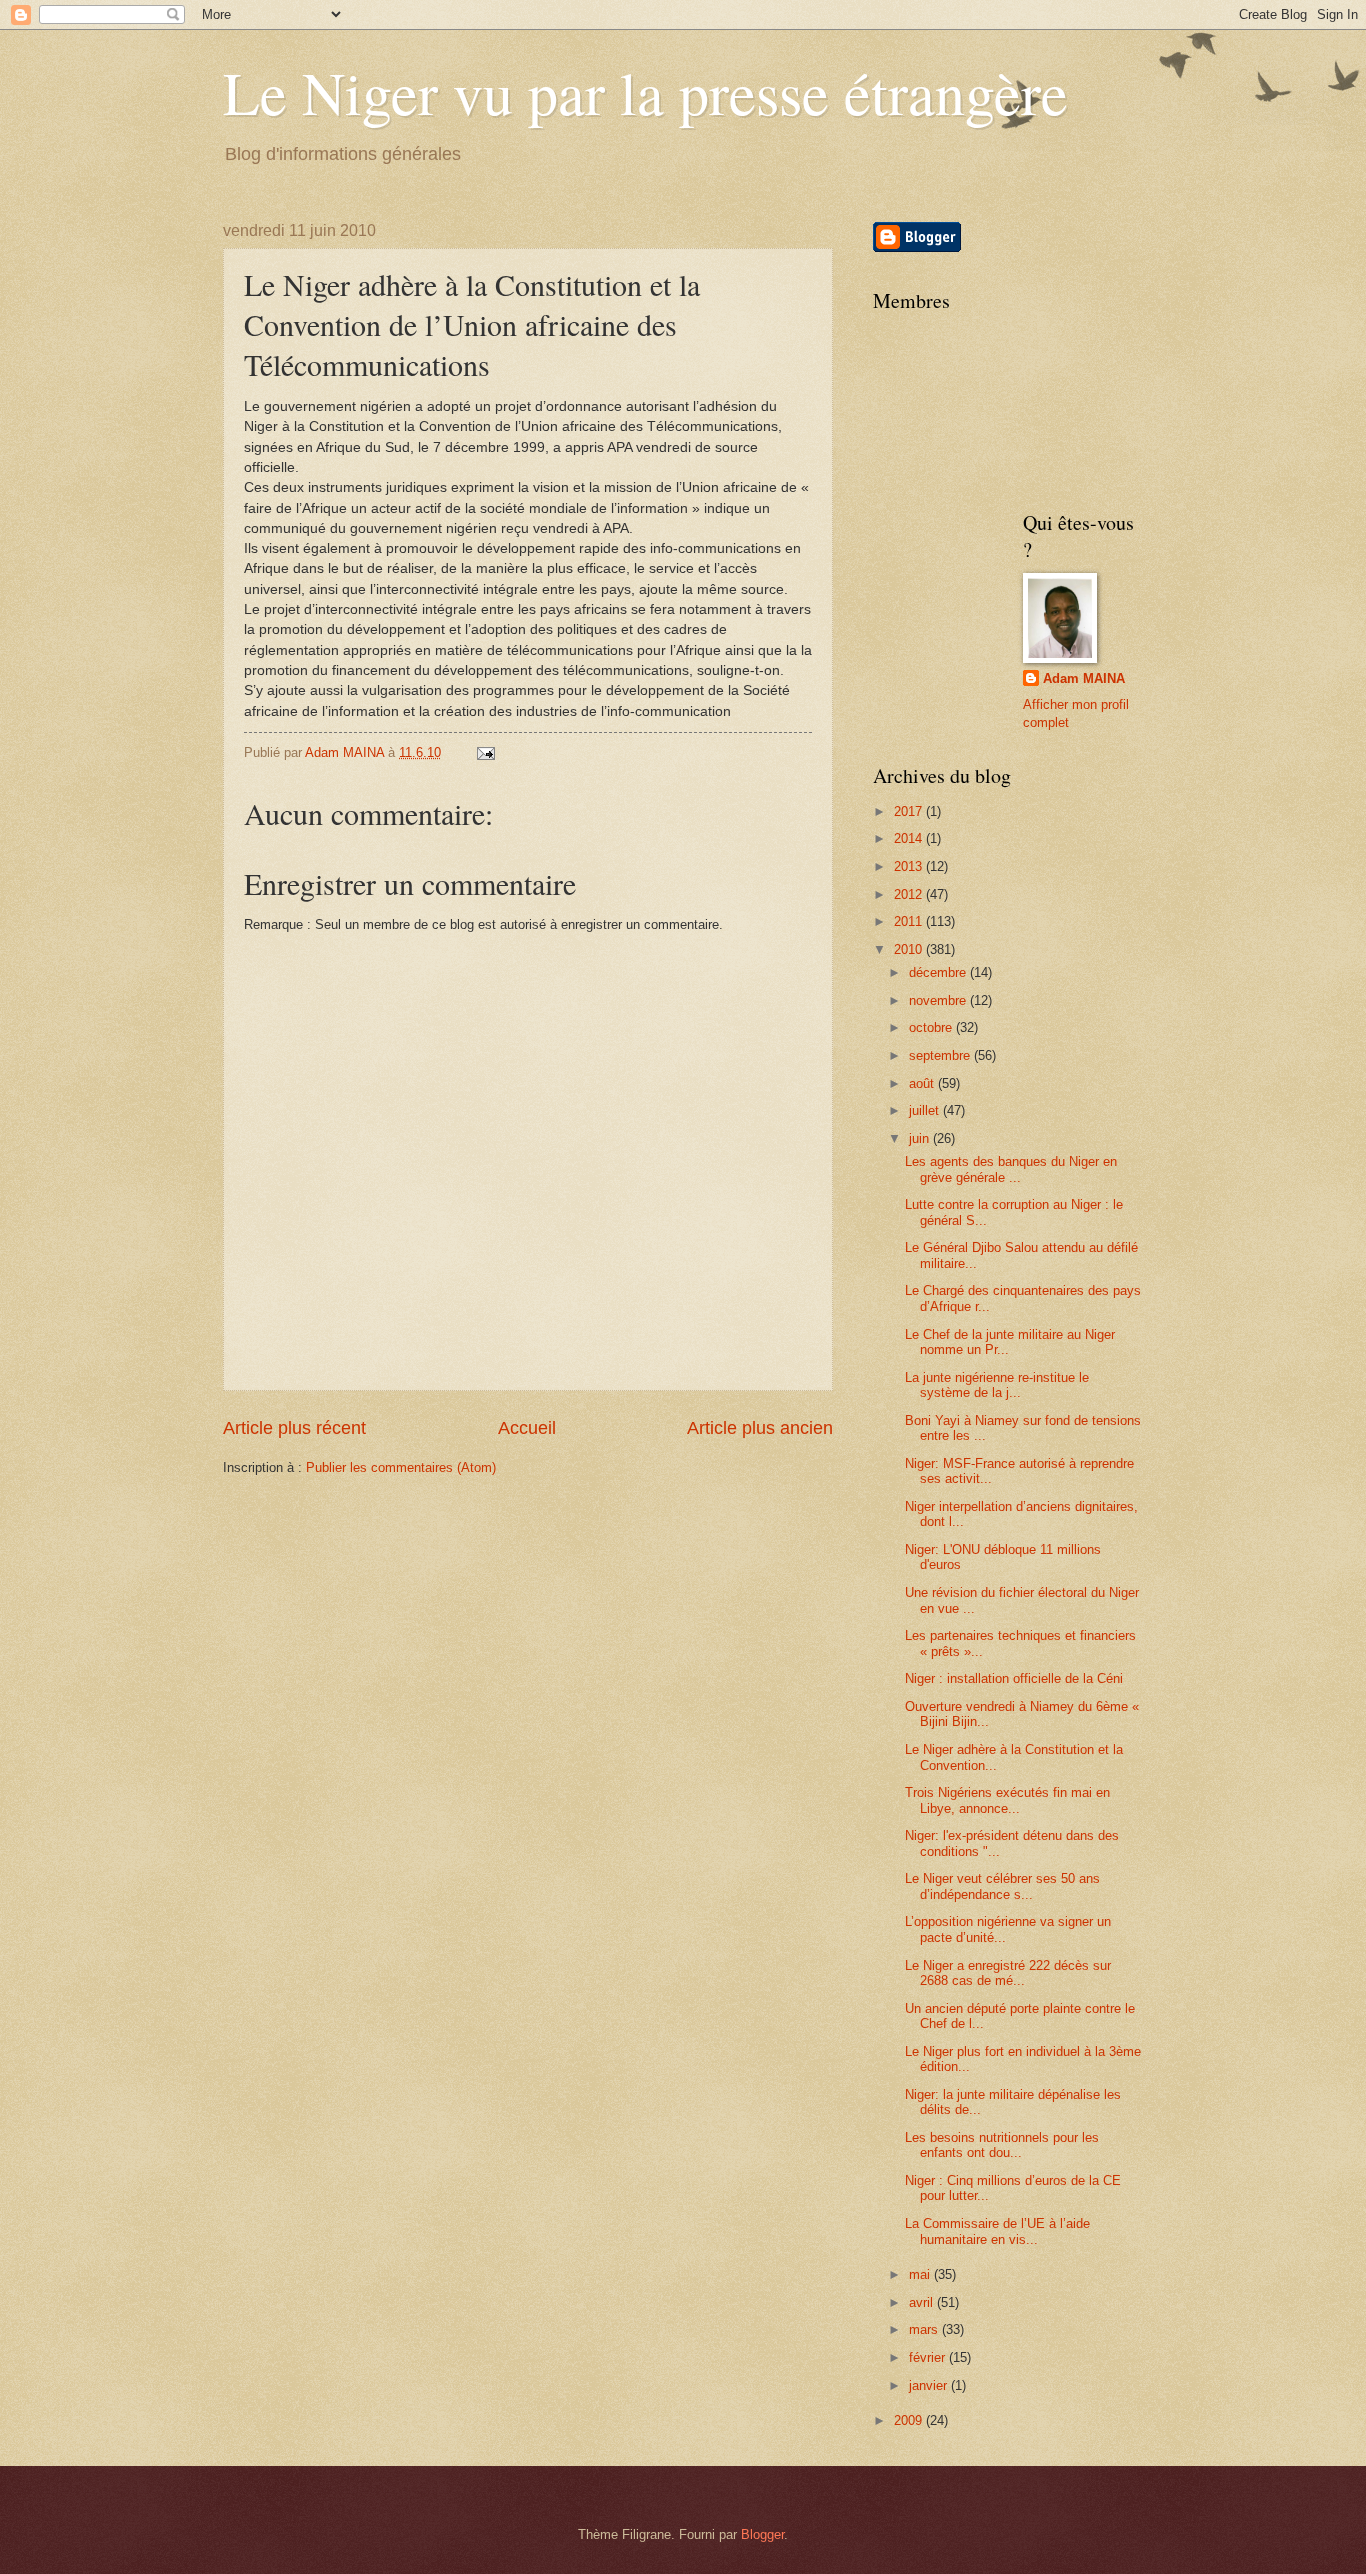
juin (921, 1138)
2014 (910, 838)
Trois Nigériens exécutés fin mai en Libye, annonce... (1007, 1800)
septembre (941, 1055)
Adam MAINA (1084, 678)
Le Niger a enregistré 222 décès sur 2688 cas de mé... (1008, 1973)
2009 (910, 2420)
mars (925, 2329)
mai (921, 2274)
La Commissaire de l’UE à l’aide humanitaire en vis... (997, 2231)
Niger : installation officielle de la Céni (1014, 1678)
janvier (930, 2385)
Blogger (762, 2534)
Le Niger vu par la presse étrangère (645, 92)
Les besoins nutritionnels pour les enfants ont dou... (1002, 2145)
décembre (939, 972)
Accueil (527, 1428)
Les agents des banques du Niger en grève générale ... (1011, 1169)
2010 (910, 949)
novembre (939, 1000)
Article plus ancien (760, 1428)
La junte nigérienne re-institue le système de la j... (997, 1385)
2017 (910, 811)
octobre (932, 1027)
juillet (926, 1110)
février (929, 2357)
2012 (910, 894)
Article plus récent (294, 1428)
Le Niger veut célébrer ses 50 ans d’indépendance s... (1002, 1886)
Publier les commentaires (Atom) (401, 1467)
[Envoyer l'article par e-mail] (485, 752)
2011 (910, 921)
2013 (910, 866)
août (923, 1083)
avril (923, 2302)
